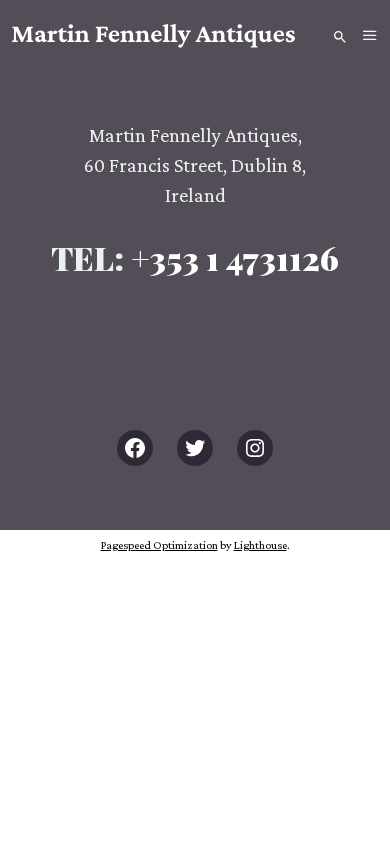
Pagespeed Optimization (159, 545)
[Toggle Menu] (370, 36)
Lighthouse (260, 545)
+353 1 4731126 (235, 257)
